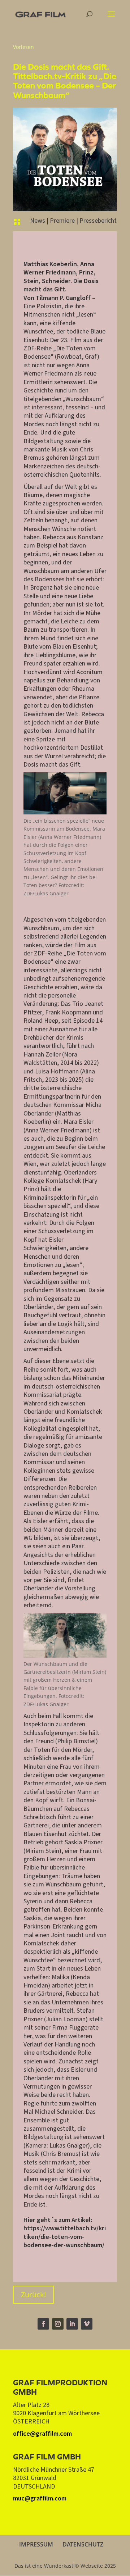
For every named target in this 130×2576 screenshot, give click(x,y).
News (38, 221)
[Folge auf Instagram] (58, 2324)
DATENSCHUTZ (83, 2544)
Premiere (62, 221)
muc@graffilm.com (40, 2498)
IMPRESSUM (36, 2544)
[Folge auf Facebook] (43, 2324)
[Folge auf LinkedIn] (72, 2324)
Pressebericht (98, 221)
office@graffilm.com (42, 2434)
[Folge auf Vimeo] (87, 2324)
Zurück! (33, 2295)
